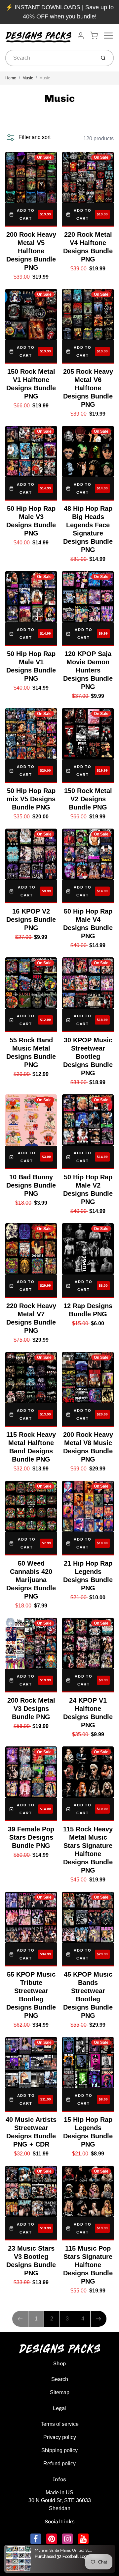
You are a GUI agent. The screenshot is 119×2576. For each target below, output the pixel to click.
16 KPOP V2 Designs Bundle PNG (31, 919)
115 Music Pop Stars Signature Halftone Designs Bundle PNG (88, 2265)
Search (60, 2379)
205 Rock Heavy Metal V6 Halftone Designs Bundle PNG (88, 388)
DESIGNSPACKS (66, 2551)
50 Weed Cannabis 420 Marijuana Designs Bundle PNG (31, 1580)
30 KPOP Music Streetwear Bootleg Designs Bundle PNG (88, 1056)
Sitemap (60, 2392)
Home (11, 78)
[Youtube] (83, 2539)
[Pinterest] (52, 2539)
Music (28, 78)
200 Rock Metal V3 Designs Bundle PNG (31, 1709)
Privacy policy (60, 2437)
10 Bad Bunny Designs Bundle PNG (31, 1185)
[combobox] (50, 58)
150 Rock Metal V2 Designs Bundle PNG (88, 799)
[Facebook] (36, 2539)
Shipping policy (59, 2450)
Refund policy (59, 2464)
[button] (28, 137)
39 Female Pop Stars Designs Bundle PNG (31, 1837)
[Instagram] (67, 2539)
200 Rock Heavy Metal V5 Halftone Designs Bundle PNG (31, 251)
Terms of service (60, 2424)
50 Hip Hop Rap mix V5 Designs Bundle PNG (31, 799)
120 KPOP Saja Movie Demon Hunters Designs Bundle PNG (88, 670)
